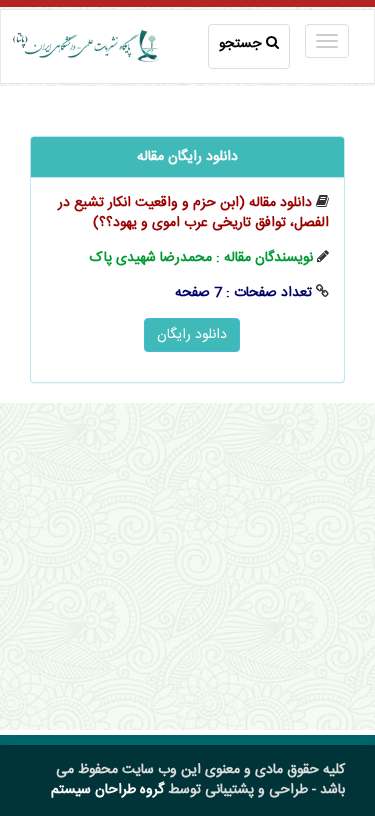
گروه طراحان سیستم (107, 790)
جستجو (240, 44)
